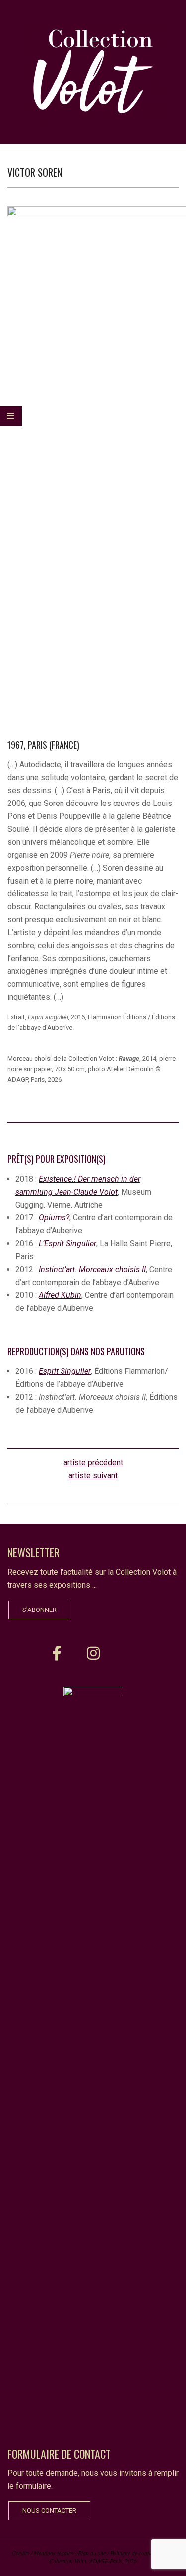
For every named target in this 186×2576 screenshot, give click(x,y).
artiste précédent (93, 1463)
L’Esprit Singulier (67, 1244)
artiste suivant (93, 1476)
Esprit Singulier (65, 1371)
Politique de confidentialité (141, 2553)
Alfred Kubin (60, 1295)
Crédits (21, 2553)
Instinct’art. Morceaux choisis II (92, 1269)
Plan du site (92, 2553)
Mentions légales (54, 2553)
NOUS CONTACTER (49, 2511)
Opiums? (54, 1218)
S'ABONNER (39, 1610)
